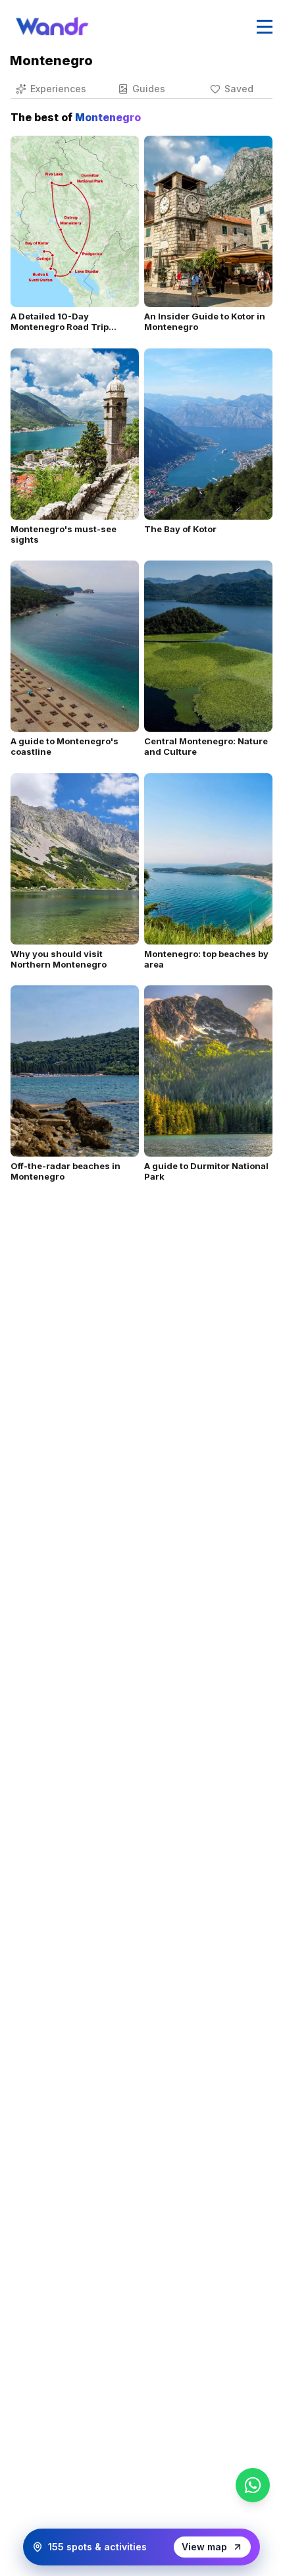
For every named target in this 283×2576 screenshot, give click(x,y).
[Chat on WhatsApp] (253, 2485)
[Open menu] (265, 26)
